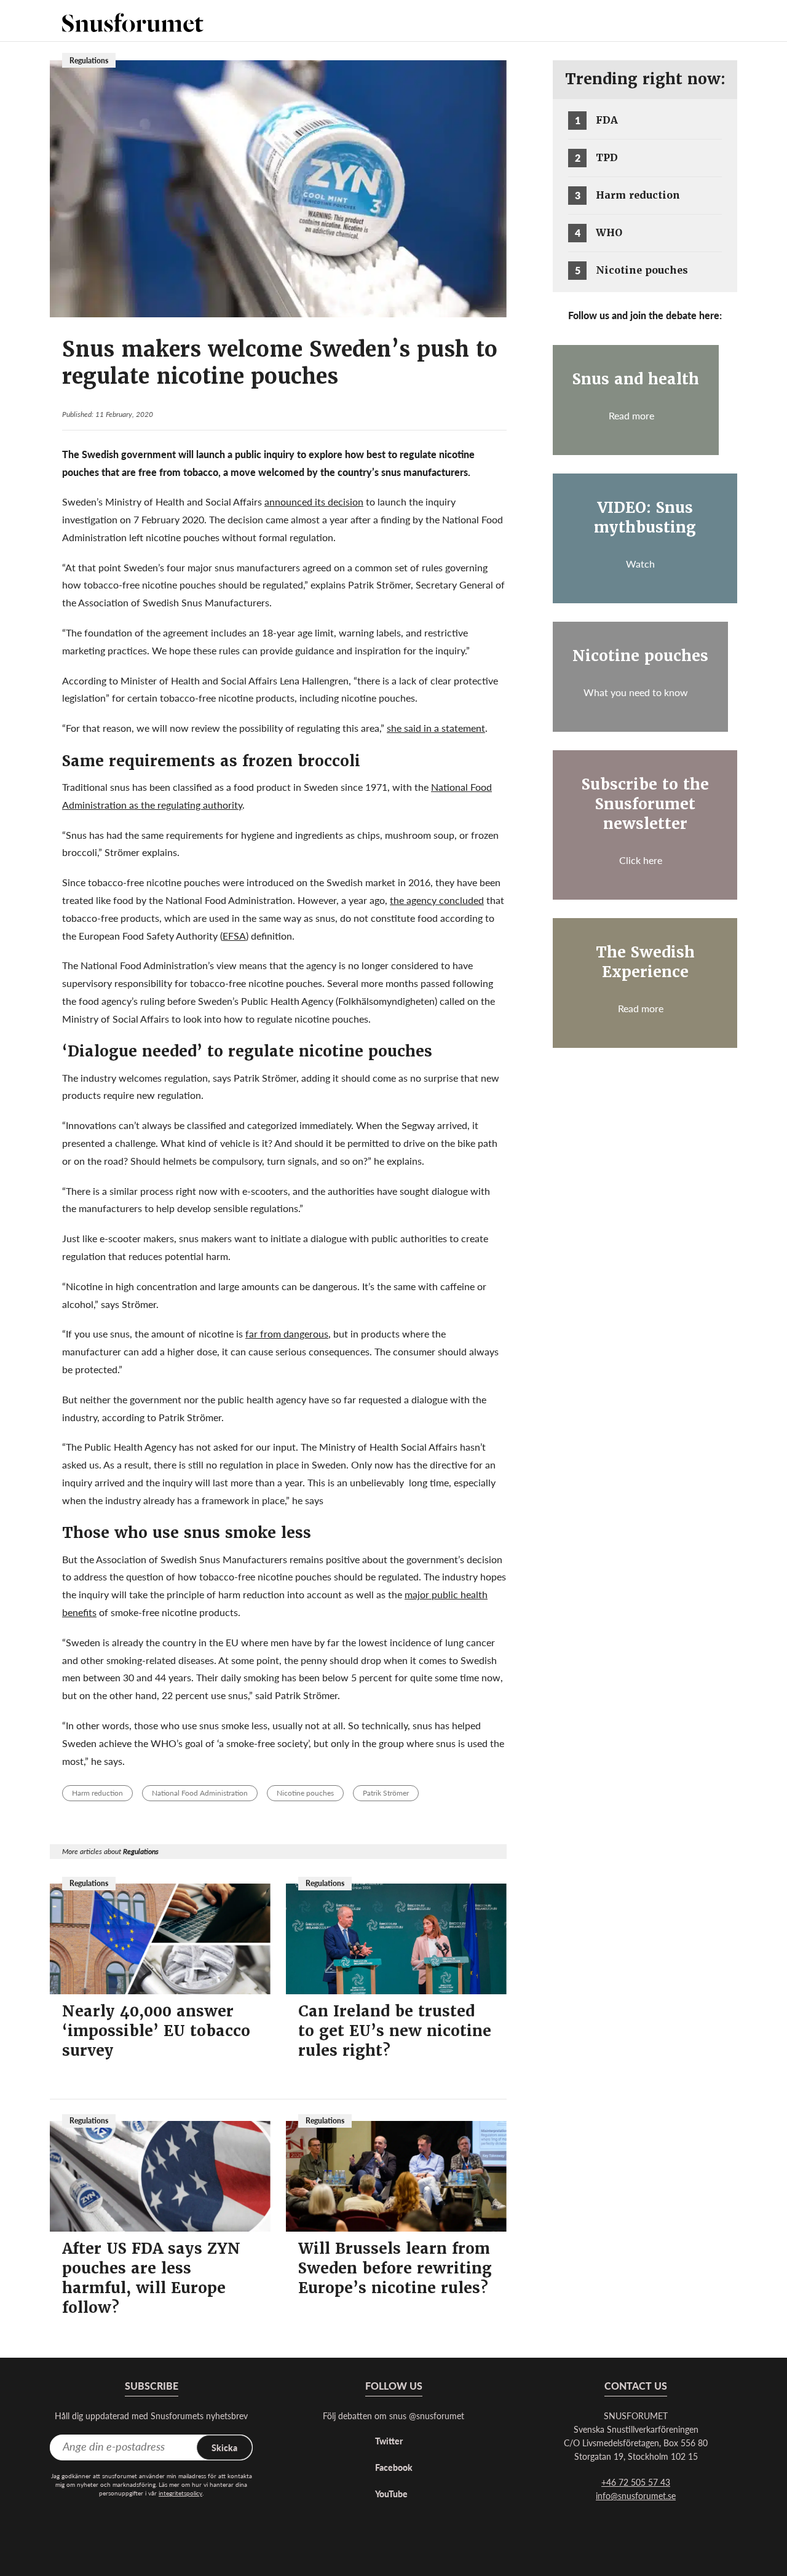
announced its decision (314, 501)
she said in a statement (436, 728)
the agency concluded (437, 900)
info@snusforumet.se (636, 2495)
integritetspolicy (180, 2493)
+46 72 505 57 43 (636, 2482)
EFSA (234, 936)
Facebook (394, 2467)
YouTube (391, 2494)
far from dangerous (287, 1334)
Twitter (389, 2441)
